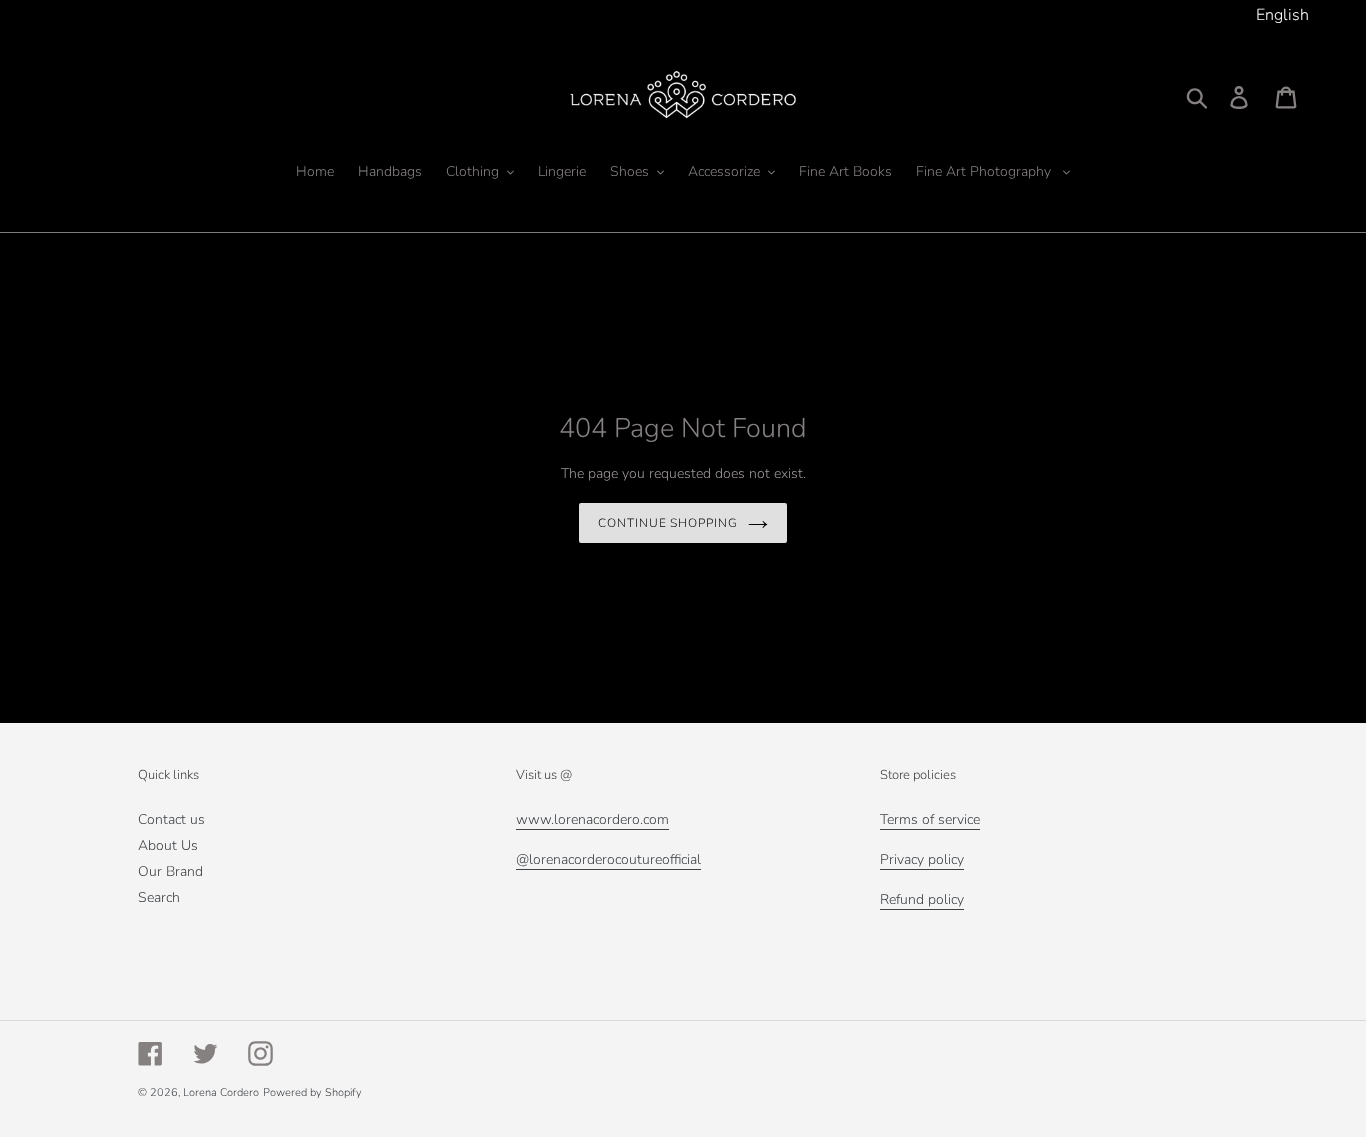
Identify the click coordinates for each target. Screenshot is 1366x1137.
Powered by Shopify (312, 1092)
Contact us (171, 819)
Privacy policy (922, 859)
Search (159, 897)
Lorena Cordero (221, 1092)
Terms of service (930, 819)
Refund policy (922, 899)
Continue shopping (668, 523)
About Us (168, 845)
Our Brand (170, 871)
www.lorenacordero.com (592, 819)
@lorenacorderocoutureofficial (608, 859)
